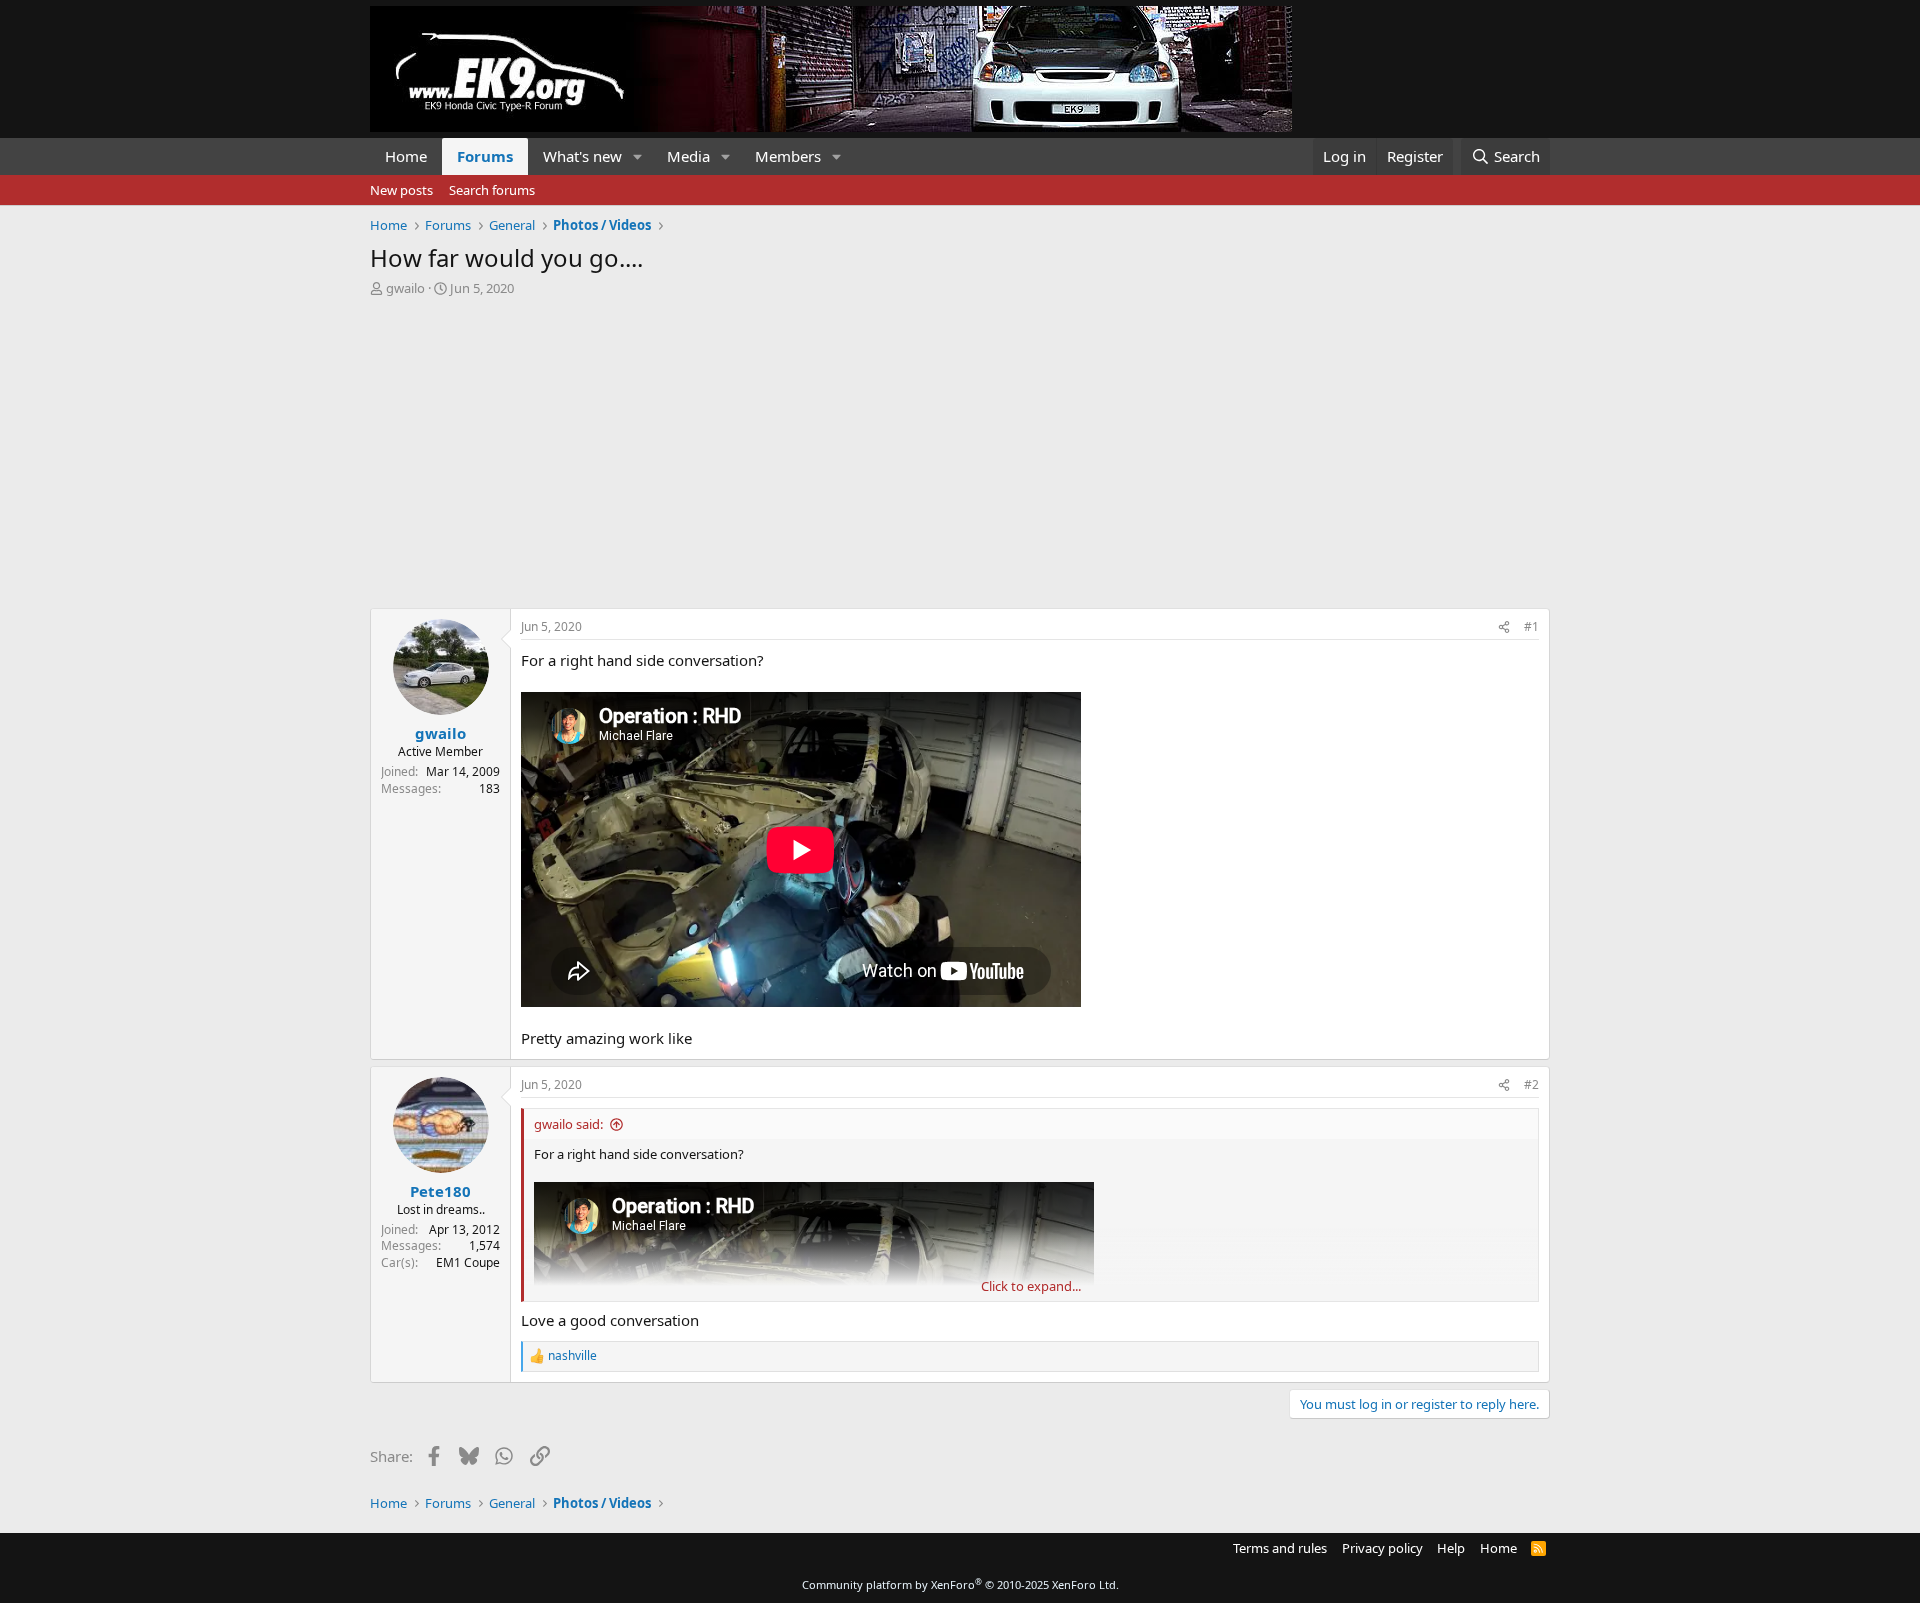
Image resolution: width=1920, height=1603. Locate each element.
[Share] (1504, 627)
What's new (582, 156)
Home (406, 156)
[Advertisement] (960, 447)
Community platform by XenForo (960, 1584)
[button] (638, 156)
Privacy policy (1382, 1548)
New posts (401, 190)
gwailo (405, 288)
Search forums (492, 190)
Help (1451, 1548)
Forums (485, 156)
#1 (1531, 626)
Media (688, 156)
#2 (1531, 1084)
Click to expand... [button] (1031, 1286)
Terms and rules (1280, 1548)
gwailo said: (568, 1124)
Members (788, 156)
